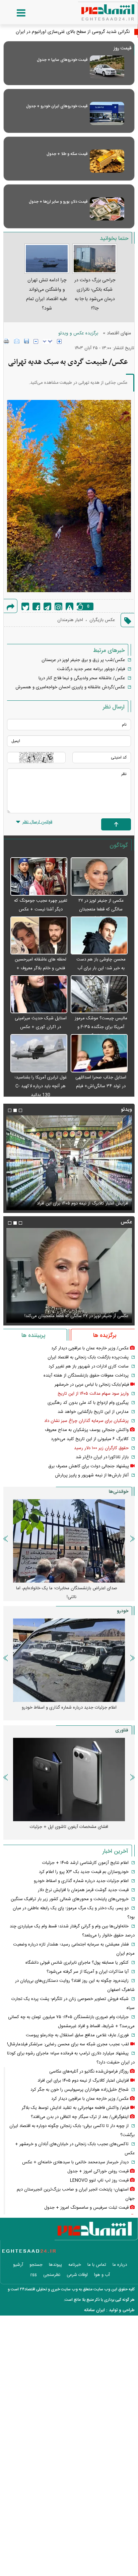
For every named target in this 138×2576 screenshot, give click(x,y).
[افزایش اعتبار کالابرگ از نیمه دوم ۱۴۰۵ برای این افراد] (69, 1163)
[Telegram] (47, 606)
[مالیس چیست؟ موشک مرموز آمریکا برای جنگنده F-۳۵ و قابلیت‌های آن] (99, 995)
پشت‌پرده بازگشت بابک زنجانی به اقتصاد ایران (88, 1357)
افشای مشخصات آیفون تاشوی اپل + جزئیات (69, 1827)
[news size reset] (48, 341)
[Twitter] (25, 606)
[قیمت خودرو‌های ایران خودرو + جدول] (107, 113)
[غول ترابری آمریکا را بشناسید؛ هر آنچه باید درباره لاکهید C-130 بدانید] (39, 1053)
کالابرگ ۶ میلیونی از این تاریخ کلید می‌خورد (90, 1439)
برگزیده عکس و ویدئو (78, 333)
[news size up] (59, 341)
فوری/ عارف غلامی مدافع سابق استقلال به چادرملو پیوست (77, 2035)
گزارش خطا (70, 606)
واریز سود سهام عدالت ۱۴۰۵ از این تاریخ (93, 1394)
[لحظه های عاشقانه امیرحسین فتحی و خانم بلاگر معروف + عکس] (39, 936)
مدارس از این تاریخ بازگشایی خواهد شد (93, 1412)
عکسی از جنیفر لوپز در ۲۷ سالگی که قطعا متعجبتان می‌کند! (101, 909)
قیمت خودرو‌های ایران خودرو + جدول (57, 106)
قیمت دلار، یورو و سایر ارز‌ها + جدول (58, 202)
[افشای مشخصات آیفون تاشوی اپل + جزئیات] (69, 1780)
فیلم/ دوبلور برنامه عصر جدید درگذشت (91, 669)
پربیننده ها (33, 1336)
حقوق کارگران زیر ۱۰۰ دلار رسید (101, 1448)
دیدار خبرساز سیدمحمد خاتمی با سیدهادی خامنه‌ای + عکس (75, 2162)
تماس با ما (97, 2265)
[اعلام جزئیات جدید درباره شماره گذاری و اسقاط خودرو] (69, 1660)
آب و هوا (102, 2275)
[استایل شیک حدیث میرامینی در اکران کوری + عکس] (39, 995)
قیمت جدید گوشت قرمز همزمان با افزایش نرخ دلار (83, 1890)
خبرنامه (75, 2265)
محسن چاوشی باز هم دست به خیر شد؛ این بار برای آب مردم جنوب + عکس (101, 968)
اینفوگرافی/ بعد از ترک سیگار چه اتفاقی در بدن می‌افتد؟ (80, 2117)
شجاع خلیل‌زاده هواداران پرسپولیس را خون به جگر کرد (80, 2090)
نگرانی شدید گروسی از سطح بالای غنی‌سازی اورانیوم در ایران (73, 32)
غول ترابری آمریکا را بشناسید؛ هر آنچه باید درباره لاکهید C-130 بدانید (41, 1086)
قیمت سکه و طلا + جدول (67, 154)
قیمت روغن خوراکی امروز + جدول (98, 2171)
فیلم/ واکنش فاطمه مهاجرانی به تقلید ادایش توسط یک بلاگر (75, 2108)
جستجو (36, 2265)
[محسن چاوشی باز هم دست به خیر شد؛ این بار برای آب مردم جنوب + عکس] (99, 936)
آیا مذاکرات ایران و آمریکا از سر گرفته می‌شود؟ (88, 1972)
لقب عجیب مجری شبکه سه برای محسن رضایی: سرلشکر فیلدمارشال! (68, 2044)
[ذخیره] (26, 341)
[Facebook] (36, 606)
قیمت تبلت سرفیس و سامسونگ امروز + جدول (86, 2208)
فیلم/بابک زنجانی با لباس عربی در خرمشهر (92, 1385)
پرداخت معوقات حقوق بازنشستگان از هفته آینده (86, 1376)
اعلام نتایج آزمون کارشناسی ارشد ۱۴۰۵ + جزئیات (85, 1863)
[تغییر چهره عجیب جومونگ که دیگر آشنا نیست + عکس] (39, 877)
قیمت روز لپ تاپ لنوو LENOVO (99, 2180)
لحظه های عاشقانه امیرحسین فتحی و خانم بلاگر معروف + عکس (41, 968)
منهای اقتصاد (119, 333)
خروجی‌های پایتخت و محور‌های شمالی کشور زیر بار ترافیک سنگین (70, 1899)
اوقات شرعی (77, 2275)
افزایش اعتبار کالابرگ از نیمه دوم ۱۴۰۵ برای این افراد (83, 1203)
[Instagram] (58, 606)
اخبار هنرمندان (70, 620)
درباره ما (120, 2265)
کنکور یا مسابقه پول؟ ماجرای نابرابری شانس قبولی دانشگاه (77, 1963)
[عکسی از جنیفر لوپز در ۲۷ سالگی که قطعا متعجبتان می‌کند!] (99, 877)
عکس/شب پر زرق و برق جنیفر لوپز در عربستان (83, 660)
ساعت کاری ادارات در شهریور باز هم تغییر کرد (89, 1366)
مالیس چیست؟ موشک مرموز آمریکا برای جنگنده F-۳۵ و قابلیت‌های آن (101, 1027)
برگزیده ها (105, 1336)
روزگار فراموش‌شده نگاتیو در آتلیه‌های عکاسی (89, 2072)
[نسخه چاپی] (7, 341)
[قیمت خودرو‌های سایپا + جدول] (107, 67)
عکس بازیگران (102, 620)
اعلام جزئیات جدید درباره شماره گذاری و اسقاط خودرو (69, 1708)
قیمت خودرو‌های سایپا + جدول (62, 60)
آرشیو (18, 2265)
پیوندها (55, 2265)
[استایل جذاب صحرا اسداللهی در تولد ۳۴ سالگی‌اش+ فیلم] (99, 1053)
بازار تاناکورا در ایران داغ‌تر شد (102, 1457)
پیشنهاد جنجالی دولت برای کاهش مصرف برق (89, 1466)
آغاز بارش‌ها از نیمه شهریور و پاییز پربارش (92, 1475)
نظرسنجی (52, 2275)
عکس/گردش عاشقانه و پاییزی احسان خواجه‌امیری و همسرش (70, 687)
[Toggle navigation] (14, 13)
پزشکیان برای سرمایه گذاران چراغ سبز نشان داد (86, 1421)
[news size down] (36, 341)
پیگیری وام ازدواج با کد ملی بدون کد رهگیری (88, 1403)
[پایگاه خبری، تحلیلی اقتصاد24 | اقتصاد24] (97, 10)
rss (34, 2275)
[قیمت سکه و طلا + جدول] (107, 161)
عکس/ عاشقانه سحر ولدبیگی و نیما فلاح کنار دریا (82, 678)
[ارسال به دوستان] (17, 341)
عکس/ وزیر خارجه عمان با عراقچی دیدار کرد (90, 1348)
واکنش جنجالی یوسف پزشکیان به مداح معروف (87, 1430)
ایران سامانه (94, 2310)
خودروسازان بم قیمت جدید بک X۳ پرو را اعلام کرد (84, 1872)
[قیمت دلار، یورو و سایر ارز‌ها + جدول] (107, 209)
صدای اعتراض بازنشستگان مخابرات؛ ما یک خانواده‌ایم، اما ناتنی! (67, 1593)
